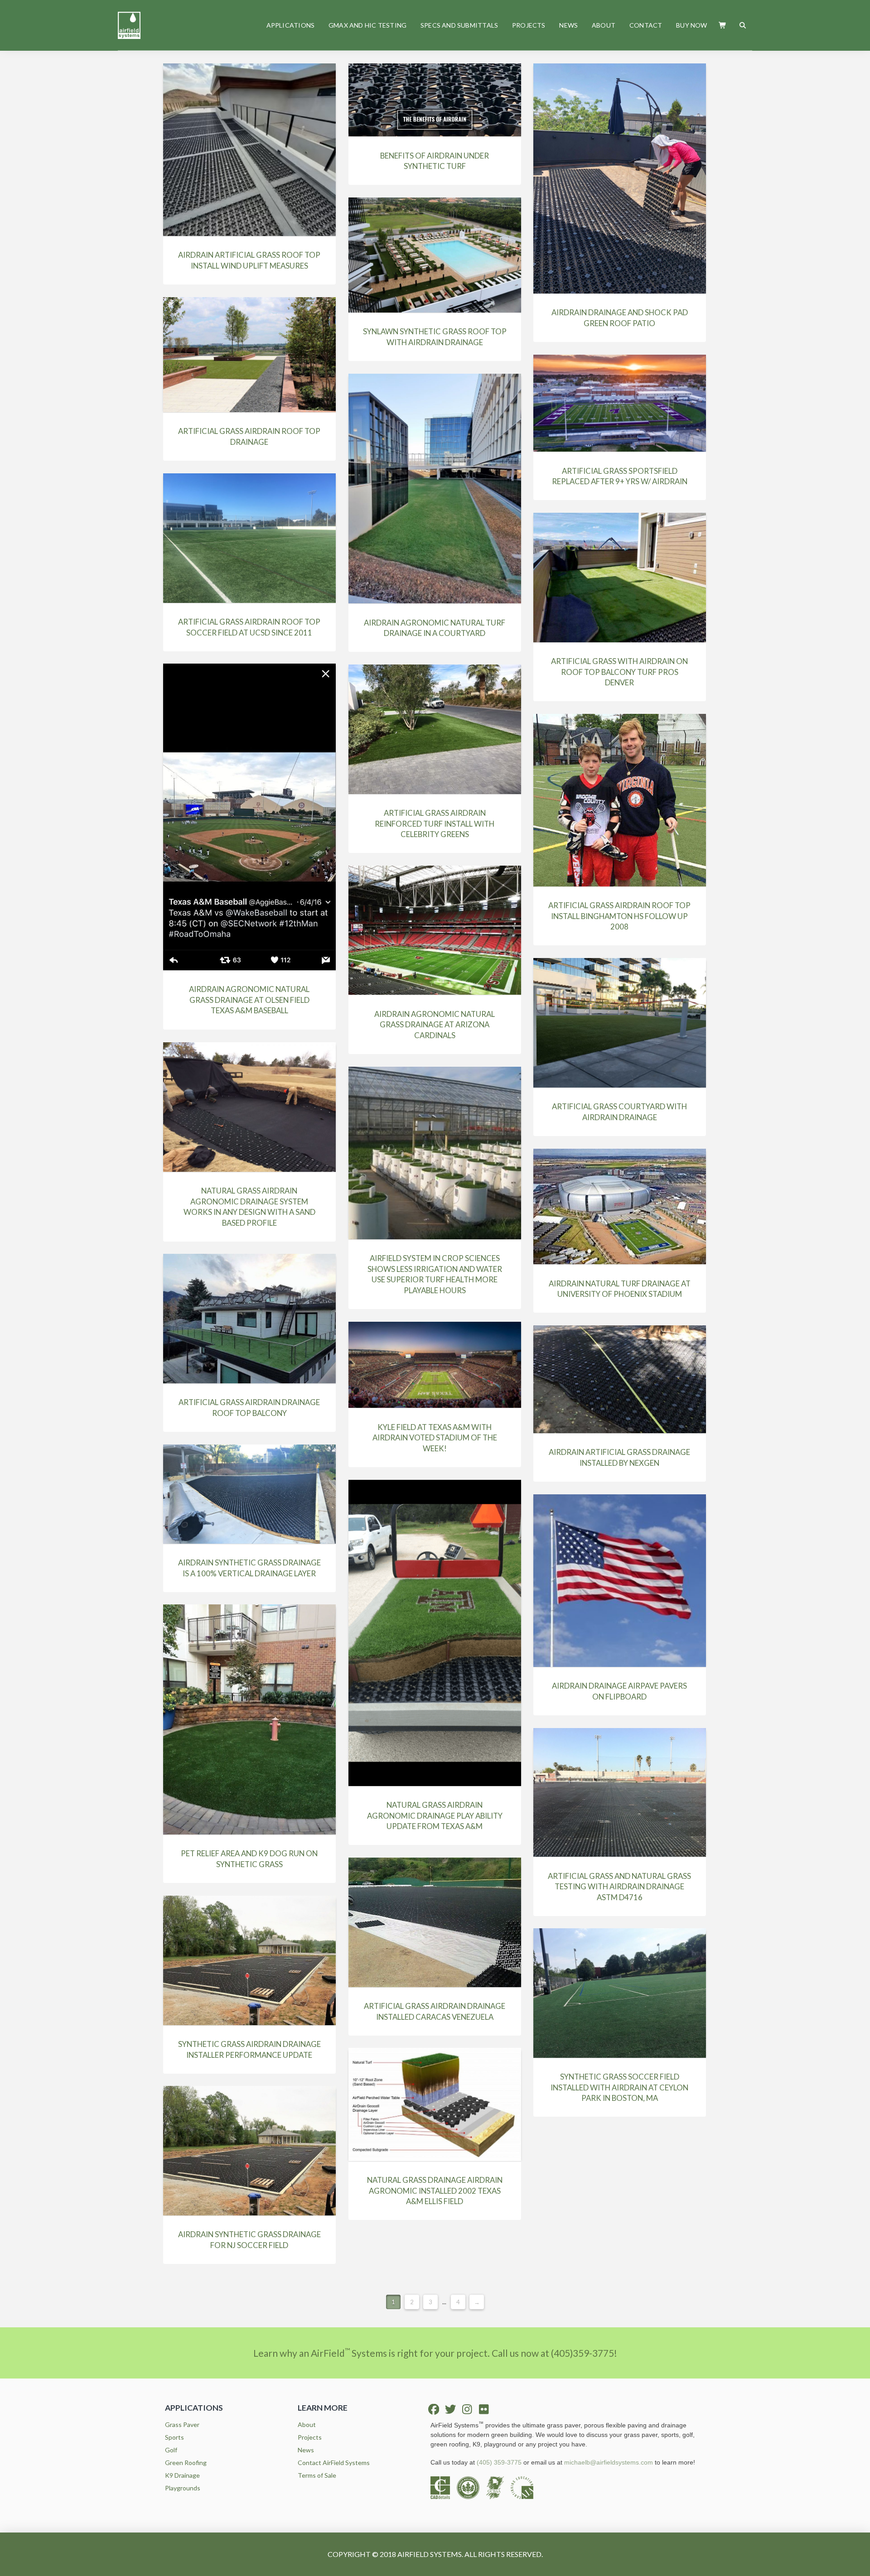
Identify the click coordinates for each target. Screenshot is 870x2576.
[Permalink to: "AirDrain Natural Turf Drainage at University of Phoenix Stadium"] (620, 1206)
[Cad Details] (444, 2487)
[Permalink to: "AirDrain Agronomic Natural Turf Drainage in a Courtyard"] (435, 489)
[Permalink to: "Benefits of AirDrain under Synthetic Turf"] (435, 100)
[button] (723, 25)
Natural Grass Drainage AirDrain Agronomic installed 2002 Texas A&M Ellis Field (435, 2191)
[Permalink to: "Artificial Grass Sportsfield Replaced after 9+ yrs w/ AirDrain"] (620, 403)
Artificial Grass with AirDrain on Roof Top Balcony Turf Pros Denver (619, 672)
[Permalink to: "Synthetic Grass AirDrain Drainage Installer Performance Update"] (249, 1960)
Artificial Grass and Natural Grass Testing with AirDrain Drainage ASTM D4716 (619, 1887)
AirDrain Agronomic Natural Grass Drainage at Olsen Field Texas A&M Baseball (249, 1000)
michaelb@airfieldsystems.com (609, 2462)
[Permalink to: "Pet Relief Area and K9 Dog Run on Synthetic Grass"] (249, 1719)
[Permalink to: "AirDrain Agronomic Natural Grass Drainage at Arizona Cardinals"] (435, 930)
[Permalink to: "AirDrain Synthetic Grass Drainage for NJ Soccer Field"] (249, 2151)
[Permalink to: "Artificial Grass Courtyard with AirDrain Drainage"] (620, 1023)
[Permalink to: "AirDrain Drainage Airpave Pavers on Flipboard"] (620, 1581)
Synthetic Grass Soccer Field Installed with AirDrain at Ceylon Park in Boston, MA (619, 2087)
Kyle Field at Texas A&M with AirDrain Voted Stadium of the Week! (435, 1438)
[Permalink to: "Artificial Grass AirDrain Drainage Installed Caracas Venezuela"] (435, 1922)
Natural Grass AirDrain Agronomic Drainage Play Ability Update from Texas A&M (435, 1815)
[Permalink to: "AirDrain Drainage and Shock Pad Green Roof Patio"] (620, 178)
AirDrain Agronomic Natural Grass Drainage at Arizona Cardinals (435, 1025)
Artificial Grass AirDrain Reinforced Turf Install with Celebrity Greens (435, 823)
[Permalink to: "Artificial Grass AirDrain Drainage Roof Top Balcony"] (249, 1319)
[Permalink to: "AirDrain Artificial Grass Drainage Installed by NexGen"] (620, 1379)
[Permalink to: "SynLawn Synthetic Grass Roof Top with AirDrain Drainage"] (435, 255)
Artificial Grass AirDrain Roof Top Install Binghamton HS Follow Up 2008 (619, 916)
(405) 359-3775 (499, 2462)
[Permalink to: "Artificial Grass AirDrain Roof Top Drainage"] (249, 355)
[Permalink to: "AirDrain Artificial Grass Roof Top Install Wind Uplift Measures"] (249, 150)
